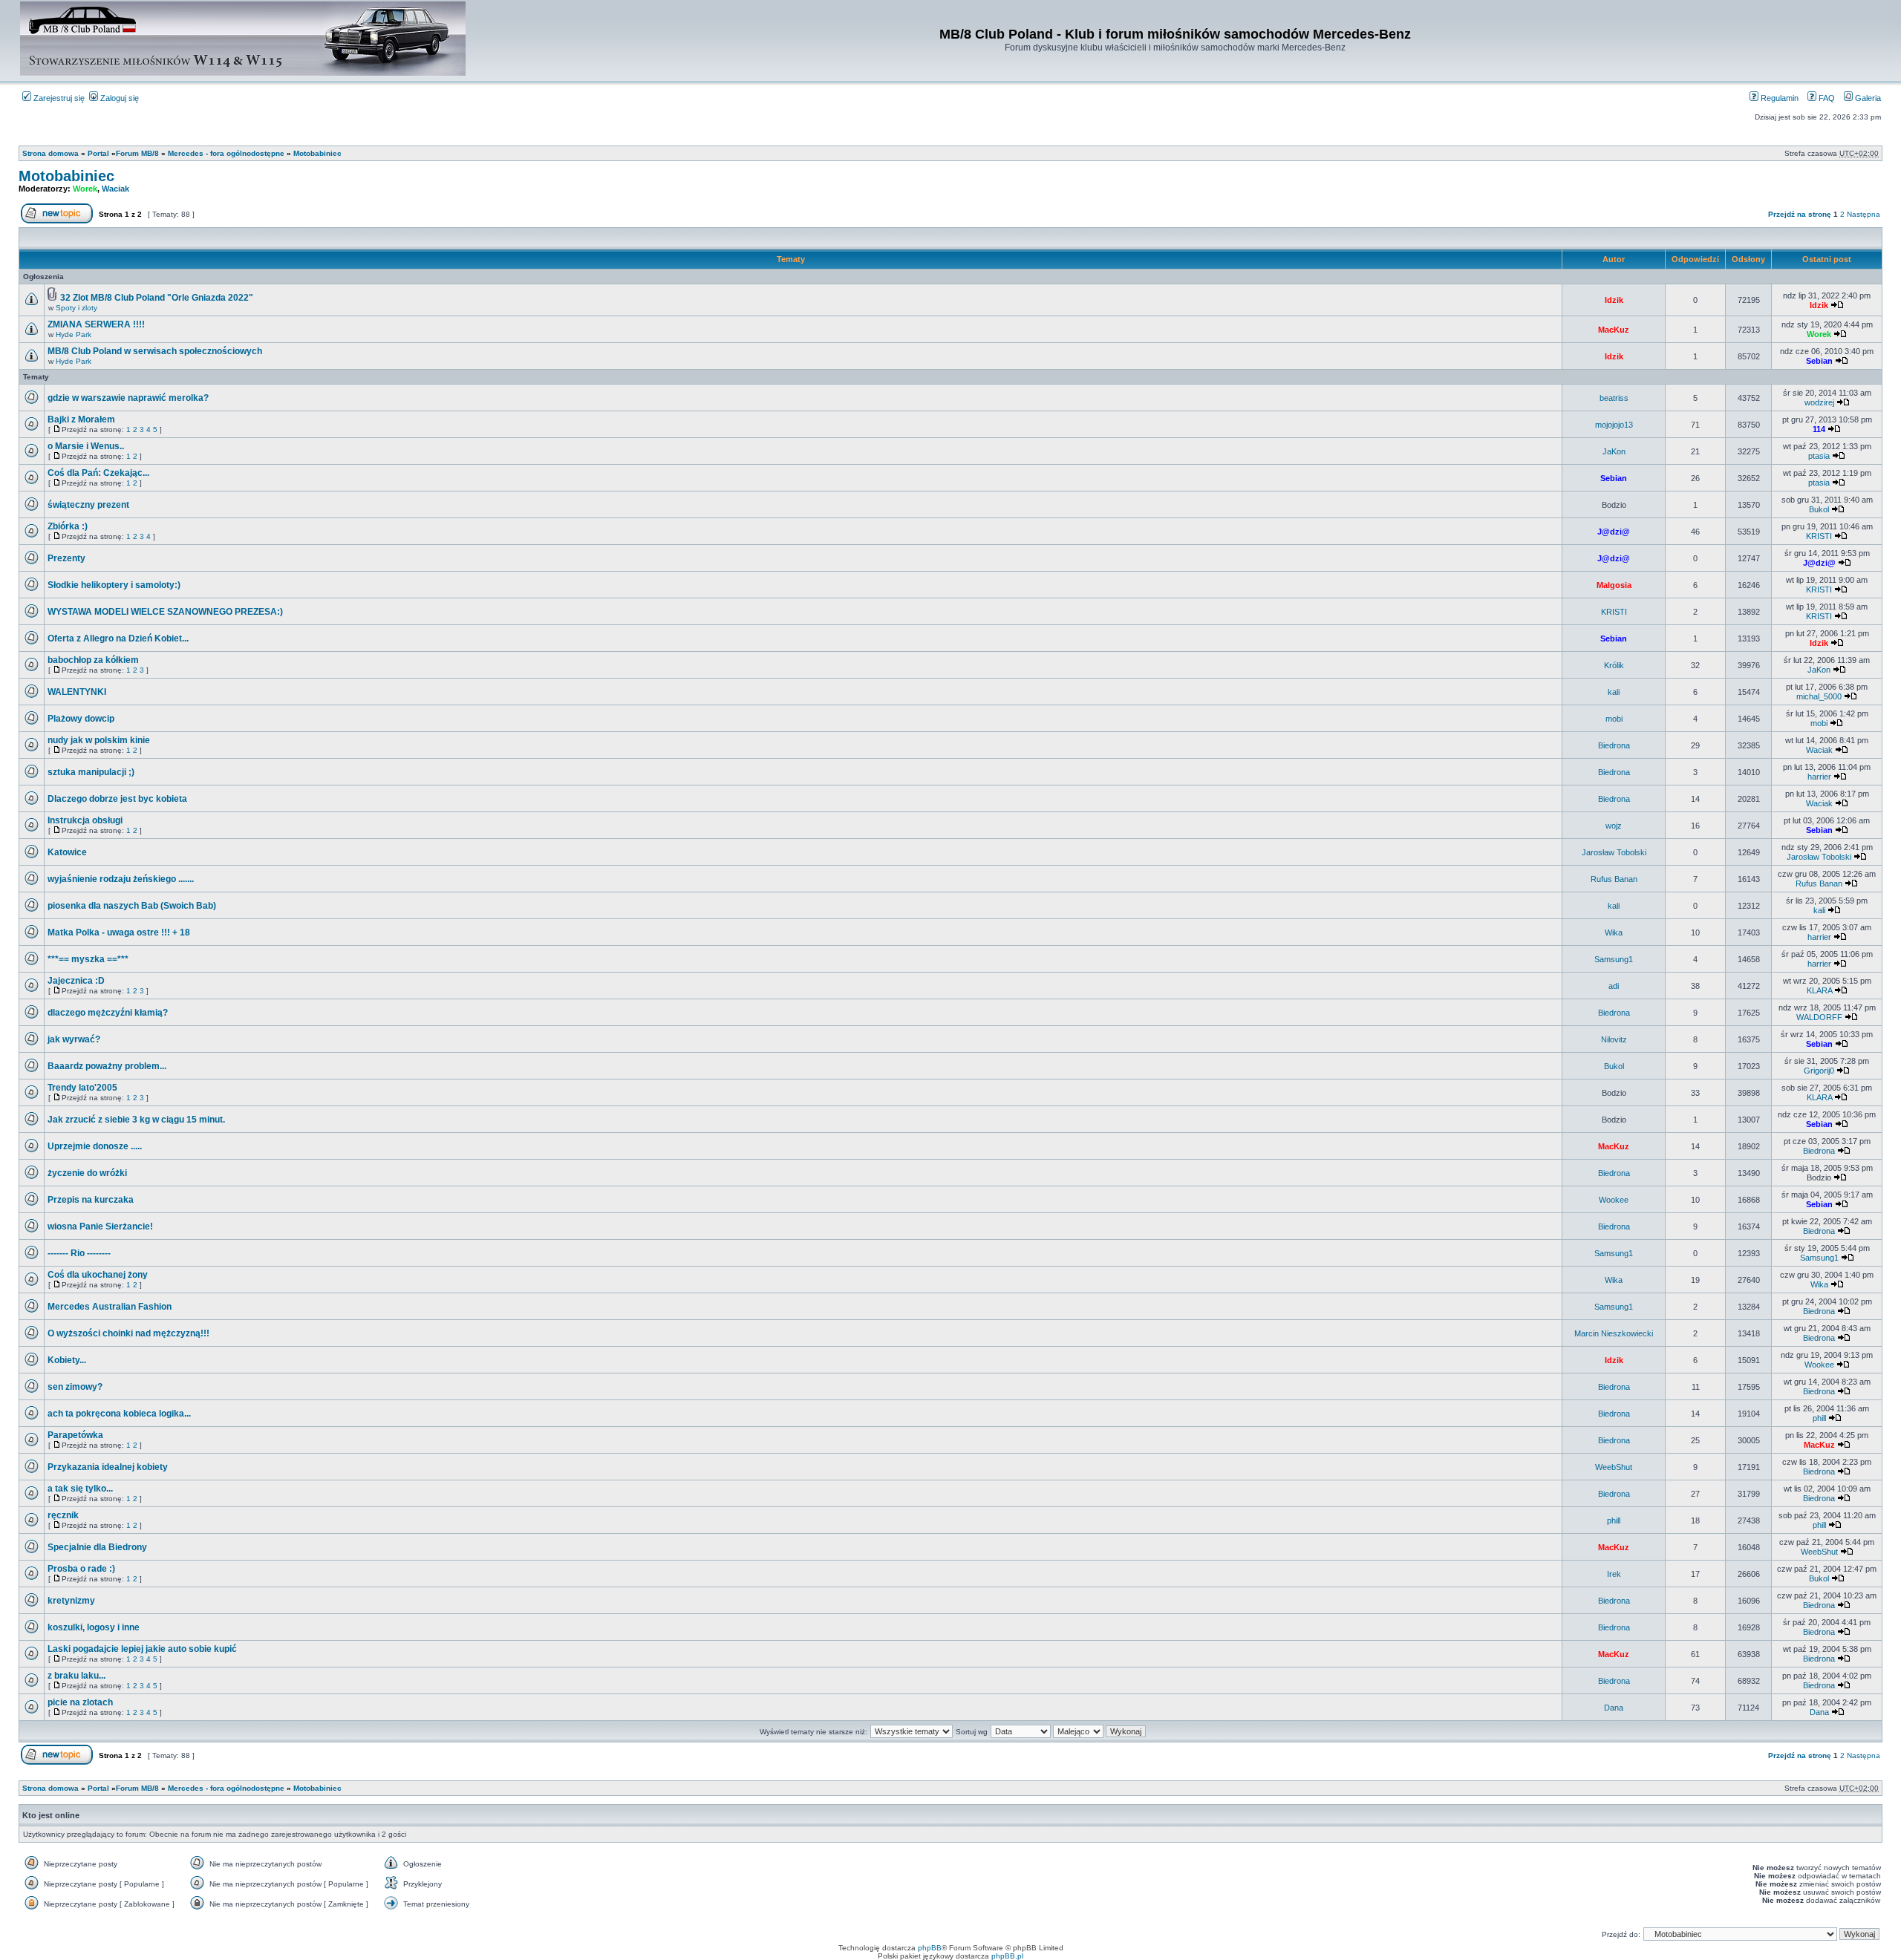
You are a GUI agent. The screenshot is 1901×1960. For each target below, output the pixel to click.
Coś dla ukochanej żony (98, 1275)
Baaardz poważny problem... (107, 1066)
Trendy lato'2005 (82, 1088)
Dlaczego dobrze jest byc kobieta (117, 799)
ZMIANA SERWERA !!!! (96, 324)
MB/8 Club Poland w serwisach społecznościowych (155, 351)
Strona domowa (50, 153)
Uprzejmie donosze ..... (95, 1146)
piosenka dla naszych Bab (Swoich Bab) (132, 906)
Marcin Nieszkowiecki (1614, 1333)
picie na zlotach (80, 1702)
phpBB (930, 1948)
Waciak (115, 189)
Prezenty (66, 558)
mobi (1614, 719)
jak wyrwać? (74, 1039)
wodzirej (1819, 402)
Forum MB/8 (137, 153)
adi (1614, 986)
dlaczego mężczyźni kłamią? (108, 1013)
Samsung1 (1614, 959)
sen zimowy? (75, 1387)
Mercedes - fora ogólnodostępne (226, 153)
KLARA (1819, 990)
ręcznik (63, 1515)
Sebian (1819, 361)
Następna (1863, 214)
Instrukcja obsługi (85, 820)
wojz (1614, 826)
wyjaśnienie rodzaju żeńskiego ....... (121, 879)
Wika (1614, 932)
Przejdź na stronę (1800, 214)
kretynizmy (71, 1601)
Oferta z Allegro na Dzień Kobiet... (118, 638)
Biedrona (1614, 745)
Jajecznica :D (76, 981)
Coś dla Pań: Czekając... (98, 473)
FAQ (1826, 98)
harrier (1819, 777)
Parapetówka (75, 1435)
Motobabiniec (317, 153)
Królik (1614, 665)
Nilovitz (1614, 1039)
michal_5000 (1819, 696)
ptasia (1819, 456)
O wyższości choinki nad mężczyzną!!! (128, 1333)
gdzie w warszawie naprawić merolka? (128, 398)
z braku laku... (76, 1676)
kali (1614, 692)
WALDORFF (1819, 1017)
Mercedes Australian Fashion (110, 1307)
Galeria (1867, 98)
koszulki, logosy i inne (94, 1627)
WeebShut (1614, 1467)
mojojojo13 (1614, 425)
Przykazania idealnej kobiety (108, 1467)
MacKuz (1614, 330)
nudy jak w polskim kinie (99, 740)
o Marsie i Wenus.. (86, 446)
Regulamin (1778, 98)
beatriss (1614, 398)
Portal (98, 153)
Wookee (1614, 1200)
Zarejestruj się (58, 98)
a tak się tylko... (80, 1489)
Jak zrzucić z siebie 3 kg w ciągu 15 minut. (136, 1120)
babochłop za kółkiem (93, 660)
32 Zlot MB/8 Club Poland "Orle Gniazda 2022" (157, 298)
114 (1819, 429)
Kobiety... (67, 1360)
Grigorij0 (1819, 1071)
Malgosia (1614, 585)
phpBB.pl (1007, 1956)
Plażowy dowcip (81, 719)
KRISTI (1819, 536)
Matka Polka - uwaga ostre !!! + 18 (119, 932)
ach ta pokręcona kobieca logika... (119, 1414)
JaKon (1614, 451)
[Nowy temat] (57, 221)
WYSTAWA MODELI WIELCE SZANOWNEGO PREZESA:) (165, 612)
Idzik (1614, 300)
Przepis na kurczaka (91, 1200)
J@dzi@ (1614, 532)
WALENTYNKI (77, 692)
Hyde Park (74, 334)
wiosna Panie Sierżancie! (100, 1226)
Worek (85, 189)
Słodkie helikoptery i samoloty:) (114, 585)
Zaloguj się (118, 98)
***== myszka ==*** (88, 959)
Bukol (1819, 509)
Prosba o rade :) (81, 1569)
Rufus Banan (1614, 879)
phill (1819, 1418)
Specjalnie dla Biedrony (97, 1547)
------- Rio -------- (79, 1253)
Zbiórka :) (68, 526)
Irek (1614, 1574)
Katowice (67, 852)
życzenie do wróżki (87, 1173)
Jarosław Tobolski (1614, 852)
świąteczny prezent (88, 505)
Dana (1614, 1708)
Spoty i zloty (76, 308)
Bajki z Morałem (81, 419)
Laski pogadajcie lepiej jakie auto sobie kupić (142, 1649)
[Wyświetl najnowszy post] (1837, 305)
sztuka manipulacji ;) (91, 772)
